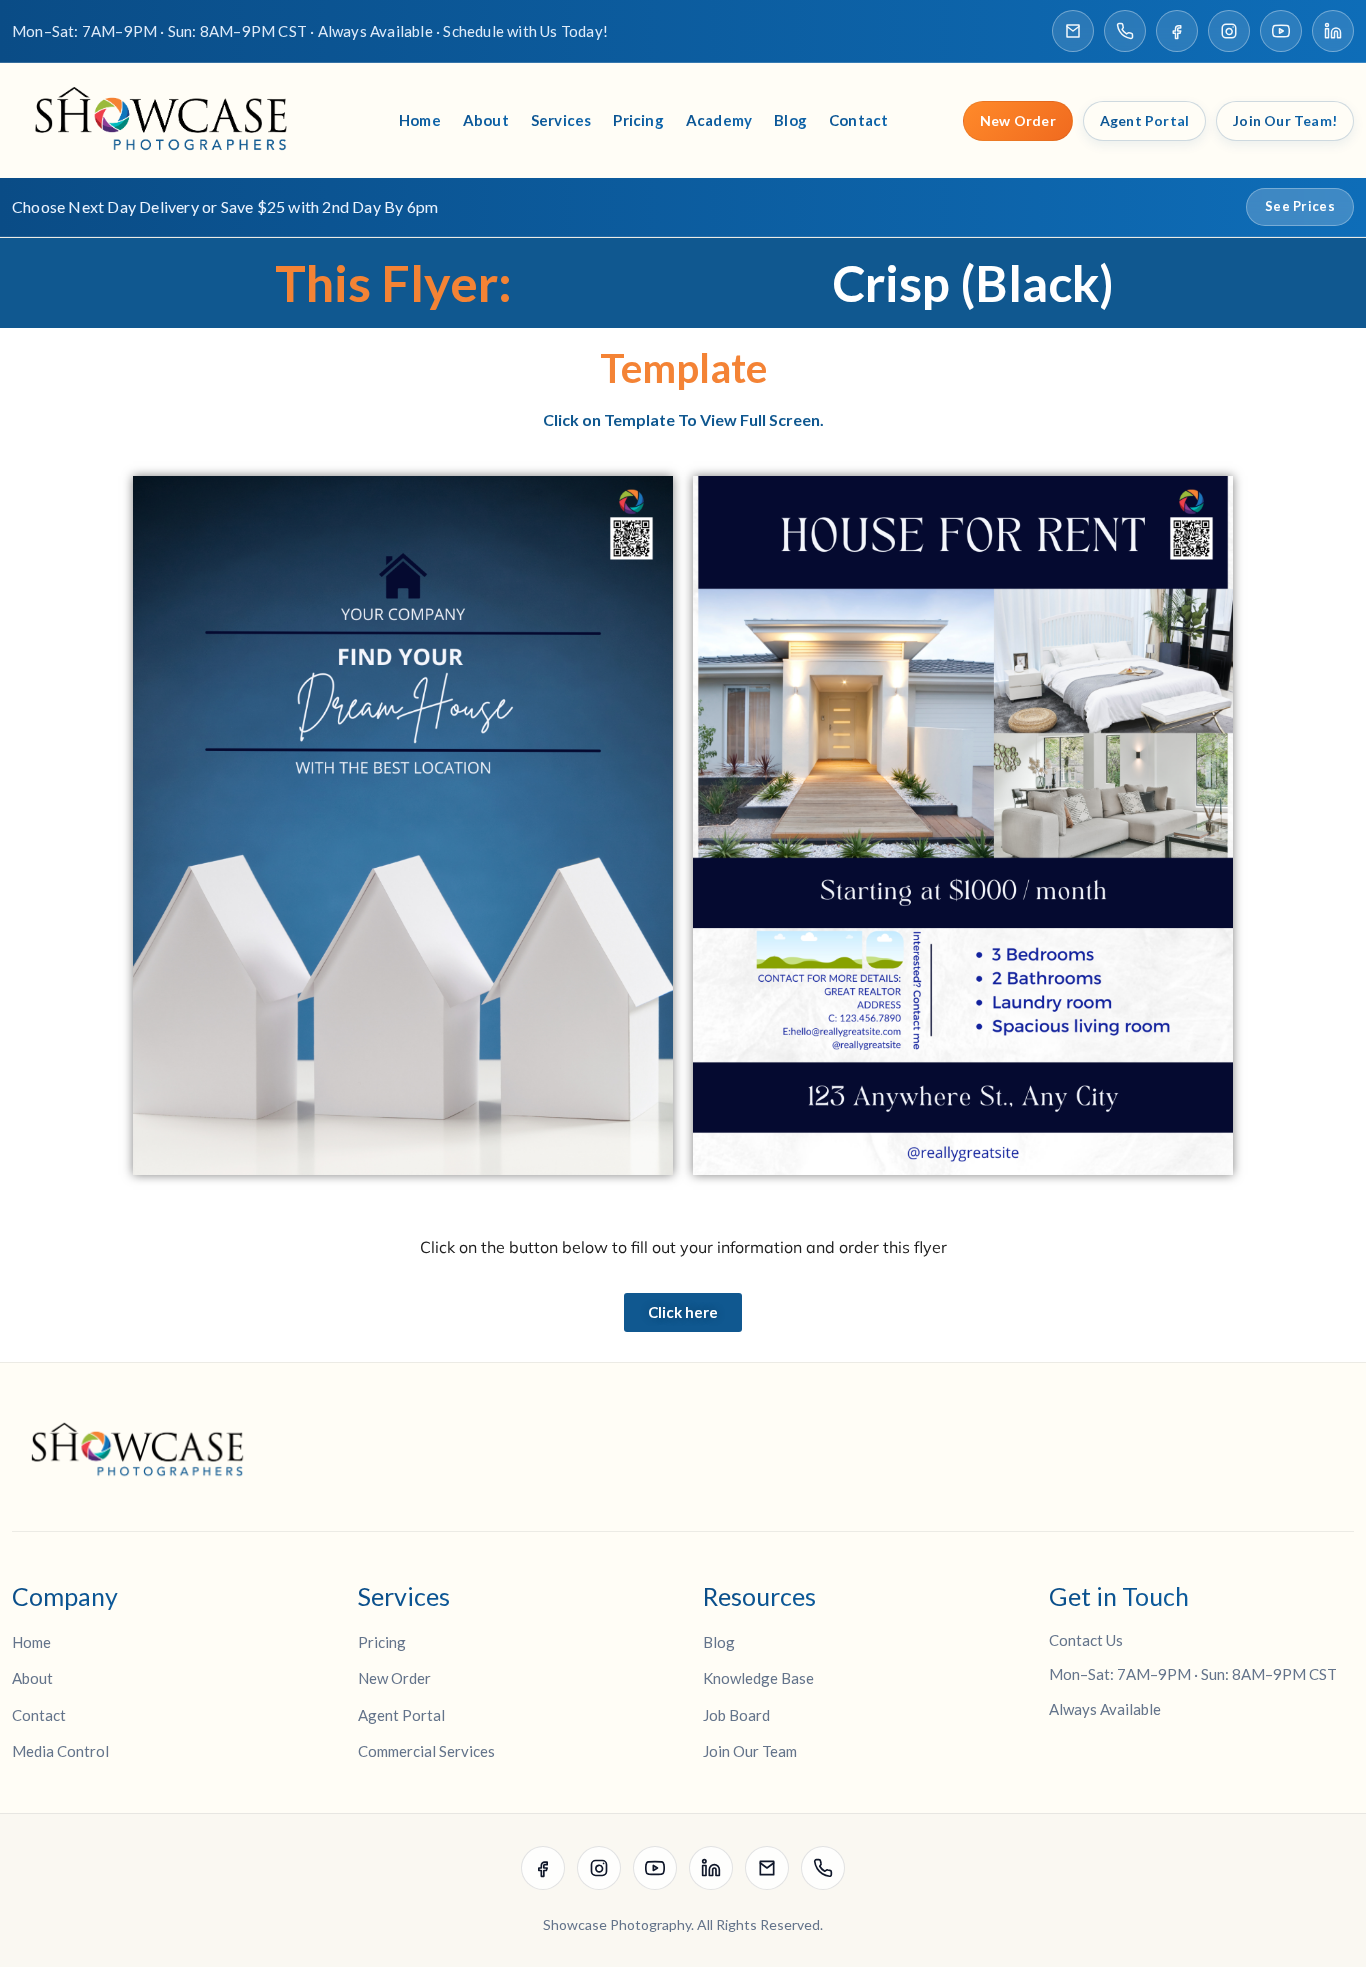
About (486, 120)
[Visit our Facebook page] (1177, 31)
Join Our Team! (1285, 120)
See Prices (1300, 206)
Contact (858, 120)
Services (561, 120)
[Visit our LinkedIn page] (1333, 31)
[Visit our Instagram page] (1229, 31)
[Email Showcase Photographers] (1073, 31)
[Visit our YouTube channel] (1281, 31)
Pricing (638, 120)
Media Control (60, 1751)
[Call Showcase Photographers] (1125, 31)
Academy (719, 120)
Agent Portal (1144, 120)
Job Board (736, 1715)
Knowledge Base (758, 1678)
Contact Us (1086, 1640)
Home (420, 120)
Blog (790, 120)
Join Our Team (750, 1751)
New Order (1018, 120)
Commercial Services (426, 1751)
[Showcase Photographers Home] (168, 120)
